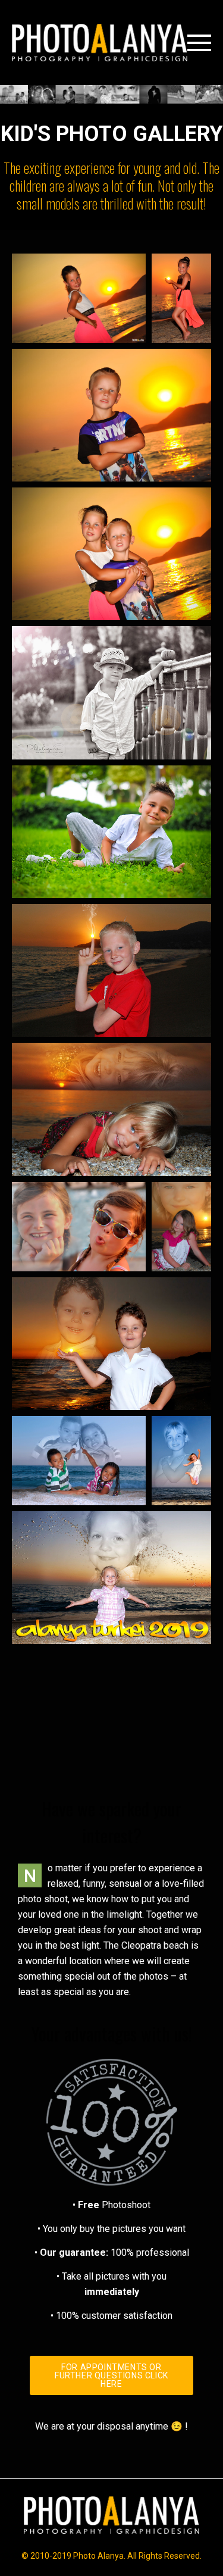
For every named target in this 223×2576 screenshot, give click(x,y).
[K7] (111, 1343)
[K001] (111, 693)
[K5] (79, 1227)
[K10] (111, 1578)
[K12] (111, 415)
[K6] (181, 1227)
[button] (111, 2375)
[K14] (111, 554)
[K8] (79, 1461)
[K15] (181, 298)
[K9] (181, 1461)
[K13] (111, 1717)
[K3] (111, 971)
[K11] (79, 298)
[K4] (111, 1109)
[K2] (111, 831)
